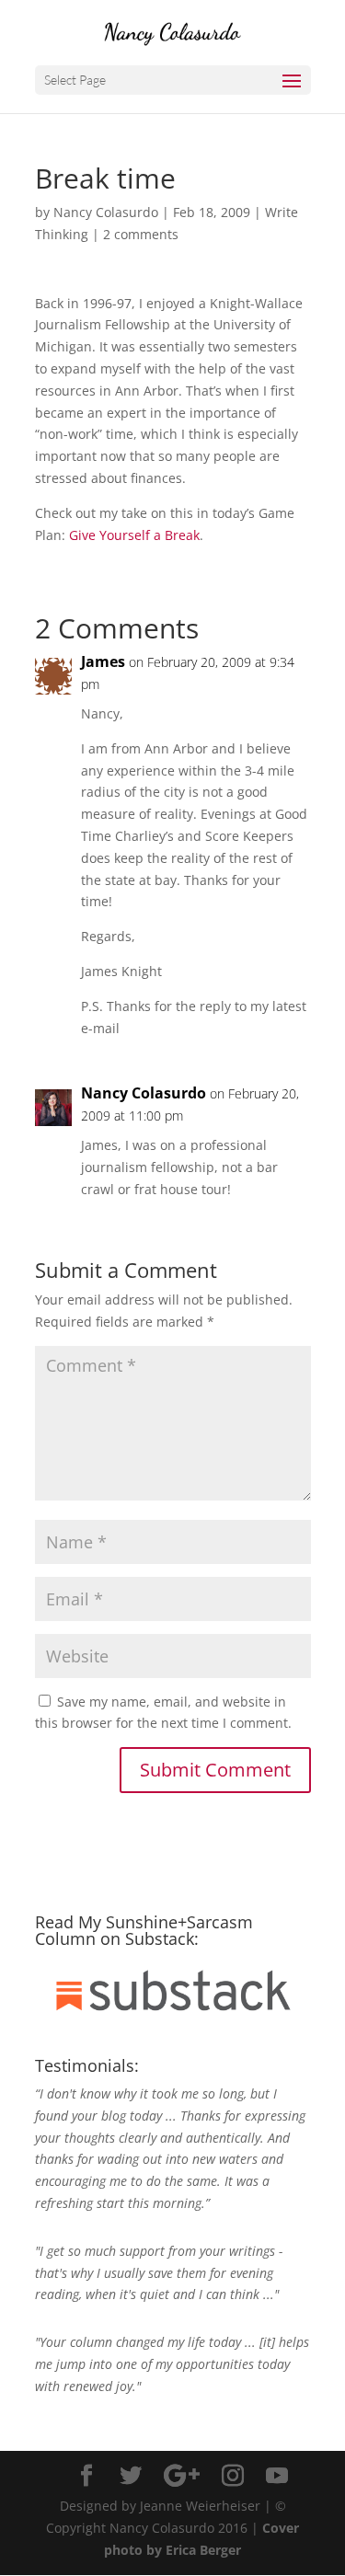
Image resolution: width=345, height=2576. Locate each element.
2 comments (141, 234)
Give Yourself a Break (134, 535)
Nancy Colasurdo (106, 212)
